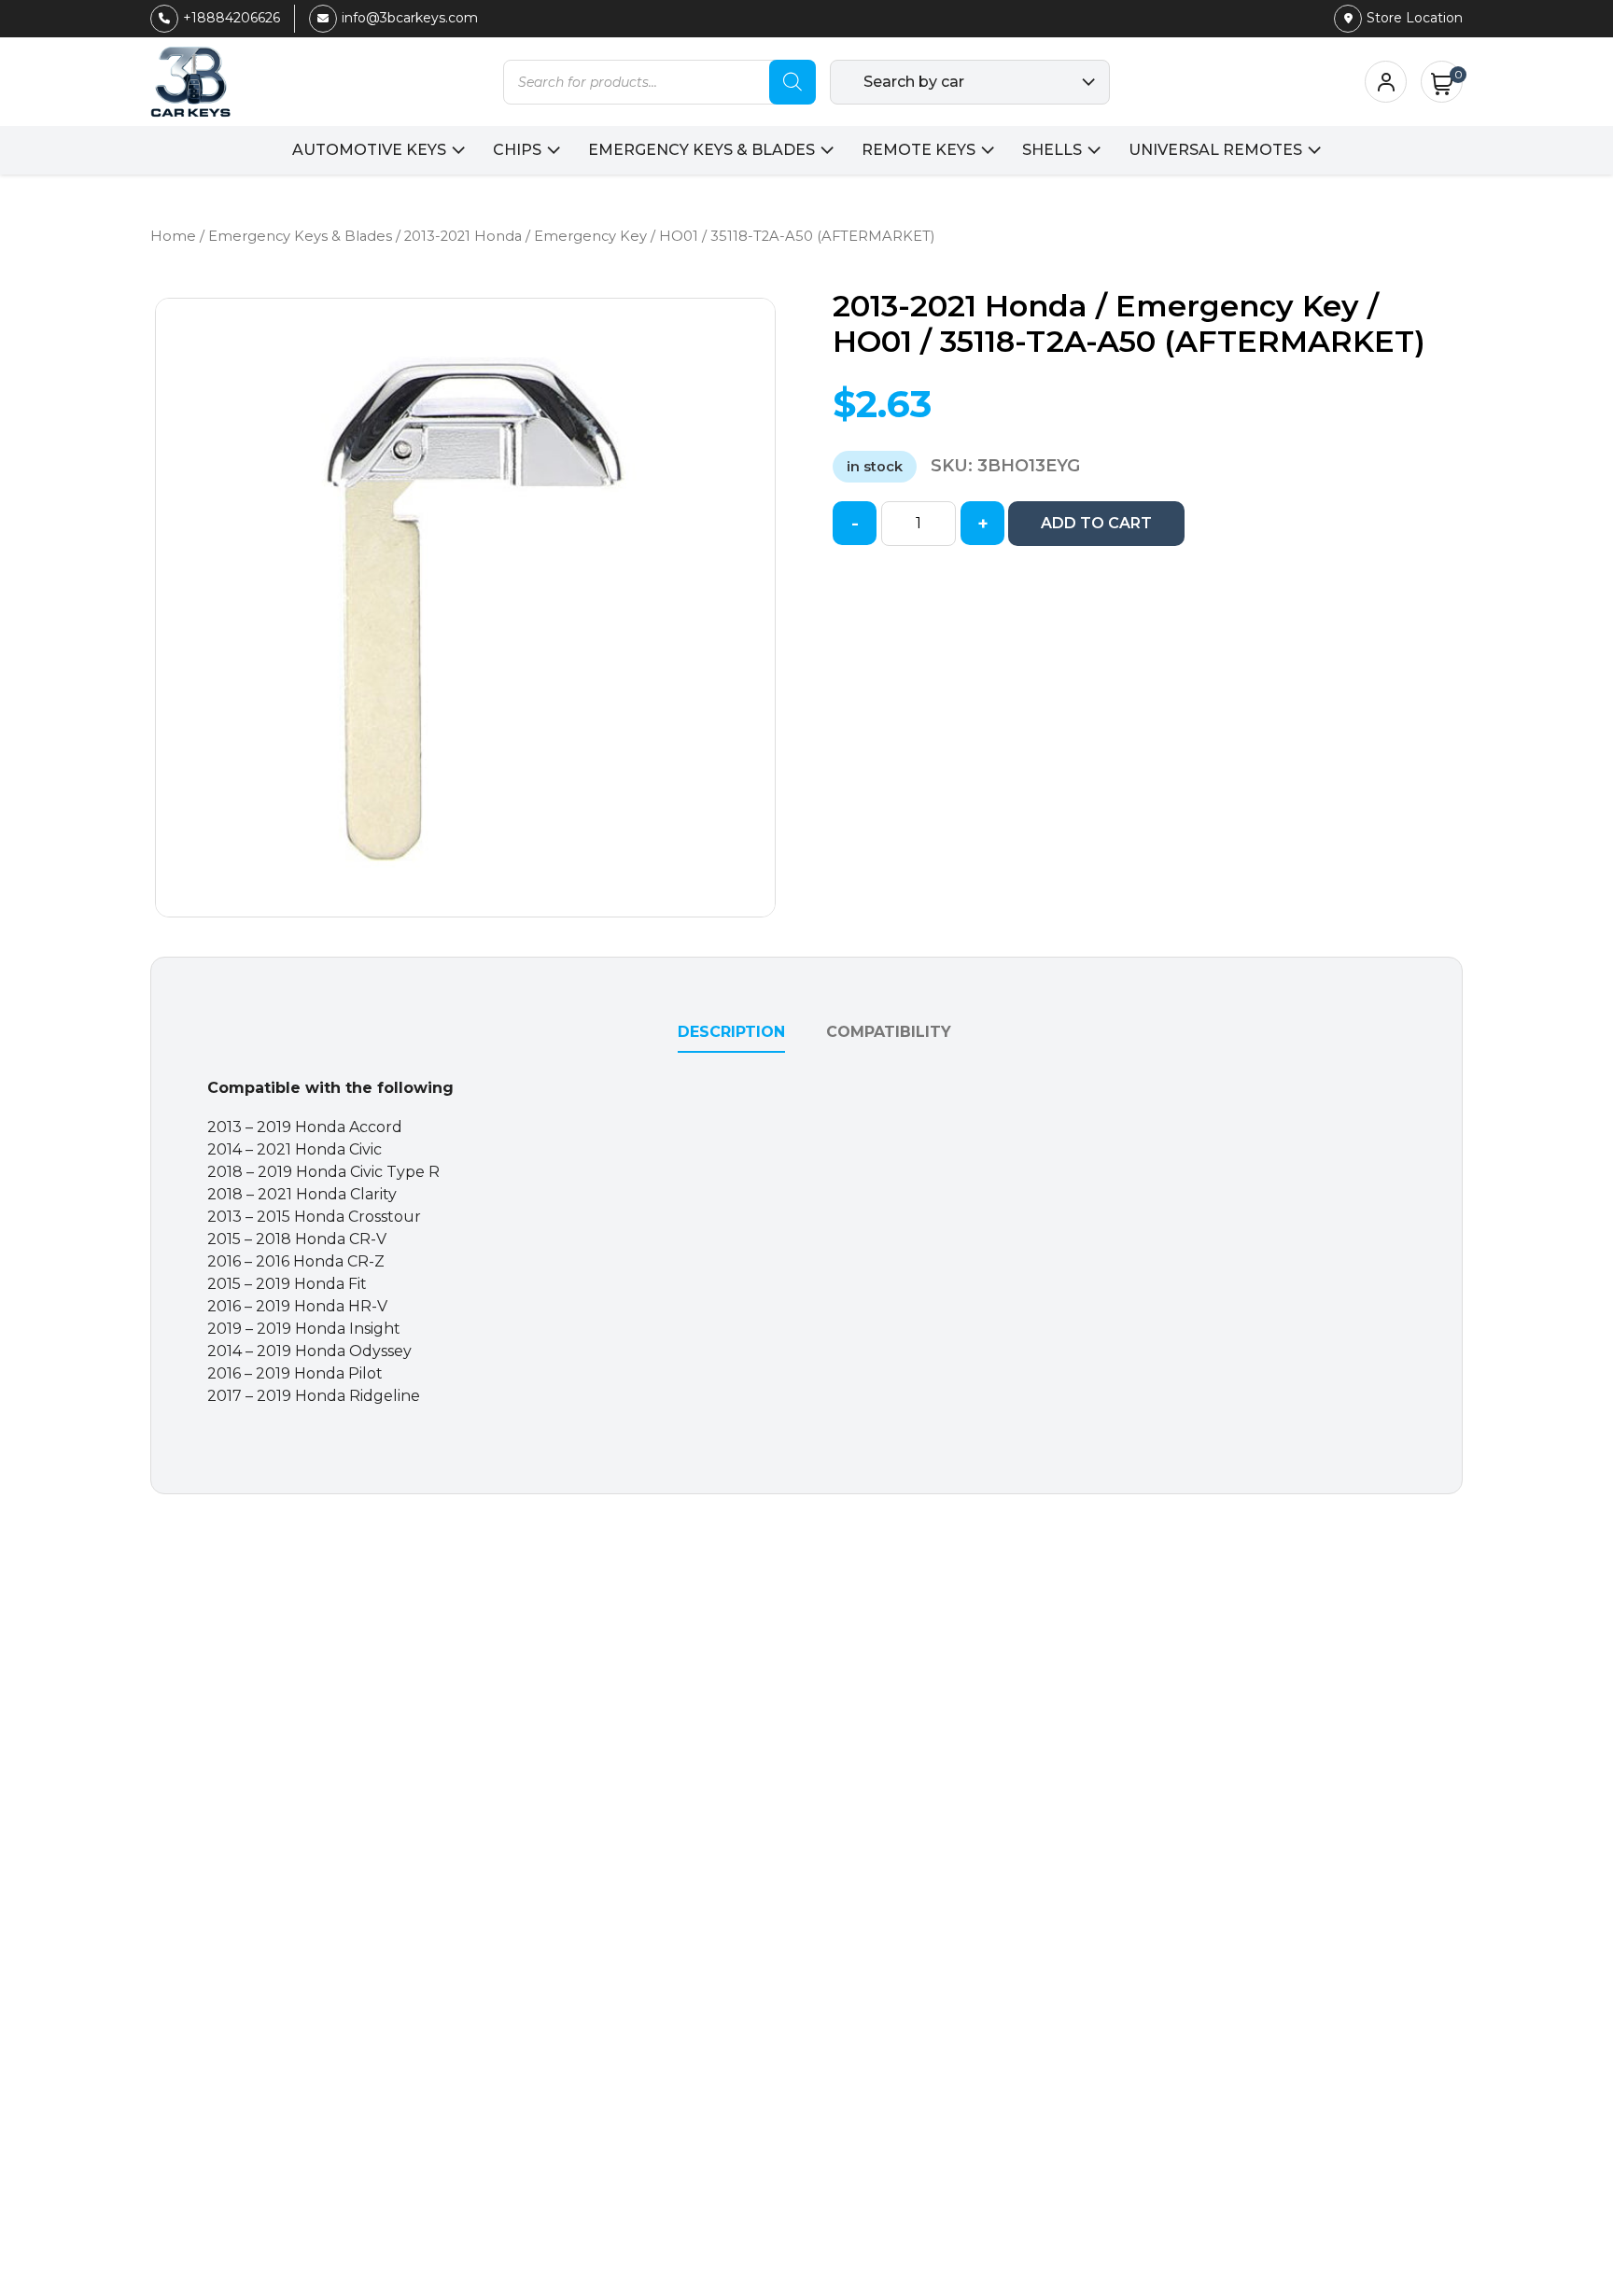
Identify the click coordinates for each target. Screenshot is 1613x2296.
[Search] (792, 82)
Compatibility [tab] (889, 1032)
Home (173, 236)
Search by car (914, 82)
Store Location (1415, 18)
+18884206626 (231, 18)
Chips (517, 150)
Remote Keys (919, 150)
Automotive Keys (369, 150)
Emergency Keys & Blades (701, 150)
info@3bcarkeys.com (410, 18)
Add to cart (1096, 523)
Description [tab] (731, 1032)
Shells (1052, 150)
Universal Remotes (1215, 150)
